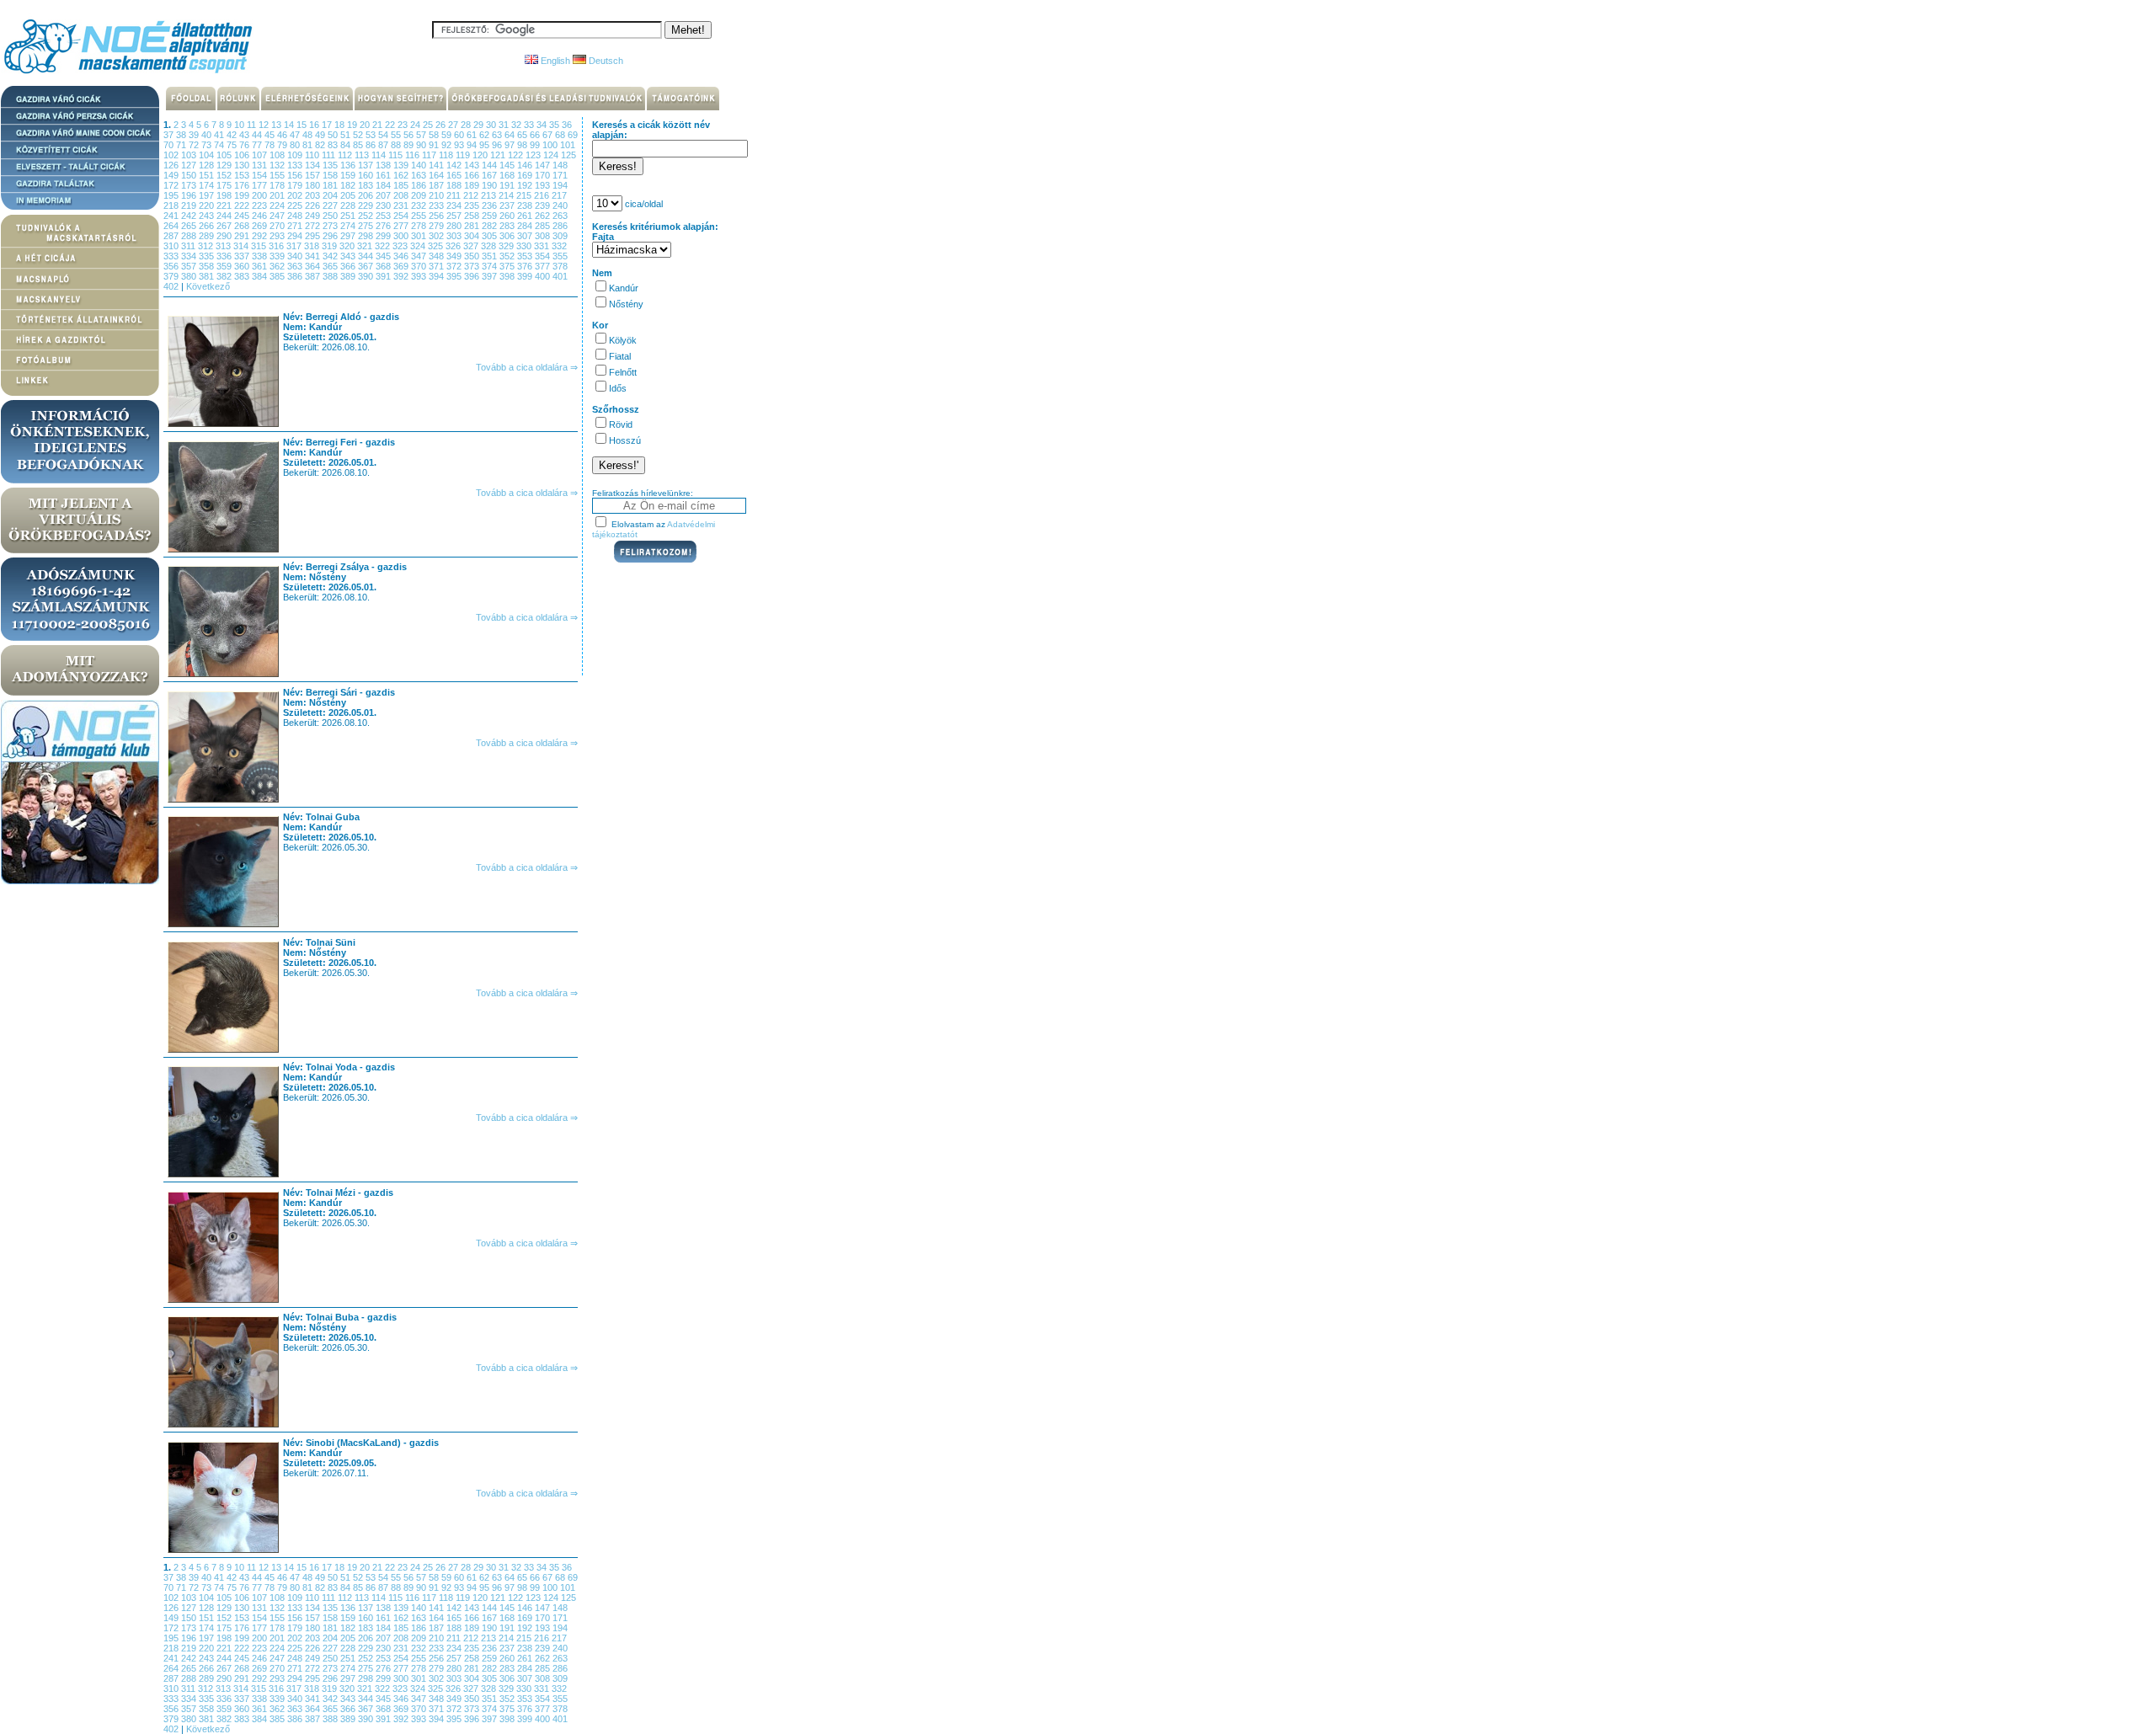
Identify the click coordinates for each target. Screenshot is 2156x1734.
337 (243, 256)
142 (455, 165)
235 (473, 205)
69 (573, 135)
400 (544, 276)
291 (243, 236)
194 (560, 185)
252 (367, 216)
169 (526, 175)
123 (534, 155)
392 (402, 276)
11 (253, 125)
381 (208, 276)
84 (347, 145)
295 (314, 236)
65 (523, 135)
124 (552, 155)
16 (315, 125)
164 (438, 175)
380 (190, 276)
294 (296, 236)
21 (379, 125)
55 (397, 135)
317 (295, 246)
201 (278, 195)
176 (243, 185)
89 (410, 145)
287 (172, 236)
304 (473, 236)
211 (455, 195)
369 (402, 266)
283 (508, 226)
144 (491, 165)
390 (367, 276)
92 (448, 145)
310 (172, 246)
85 (359, 145)
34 (543, 125)
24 (416, 125)
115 (397, 155)
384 (261, 276)
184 (384, 185)
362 (278, 266)
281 (473, 226)
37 (170, 135)
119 (464, 155)
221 (225, 205)
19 (353, 125)
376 (526, 266)
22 (391, 125)
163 (420, 175)
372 (455, 266)
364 (314, 266)
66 (536, 135)
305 (491, 236)
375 (508, 266)
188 (455, 185)
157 (314, 175)
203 (314, 195)
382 (225, 276)
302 (438, 236)
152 (225, 175)
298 (367, 236)
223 (261, 205)
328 (490, 246)
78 (271, 145)
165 (455, 175)
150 (190, 175)
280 (455, 226)
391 (384, 276)
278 (420, 226)
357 (190, 266)
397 (491, 276)
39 (195, 135)
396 (473, 276)
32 (518, 125)
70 (170, 145)
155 (278, 175)
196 (190, 195)
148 (560, 165)
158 (331, 175)
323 (401, 246)
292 (261, 236)
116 (414, 155)
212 (472, 195)
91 (435, 145)
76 (245, 145)
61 (473, 135)
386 (296, 276)
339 (278, 256)
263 (560, 216)
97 (511, 145)
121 (499, 155)
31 (505, 125)
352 (508, 256)
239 (544, 205)
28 (467, 125)
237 (508, 205)
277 (402, 226)
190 (491, 185)
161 (384, 175)
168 (508, 175)
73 (208, 145)
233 (438, 205)
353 (526, 256)
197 (208, 195)
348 (438, 256)
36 (567, 125)
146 (526, 165)
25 (429, 125)
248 (296, 216)
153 (243, 175)
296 (331, 236)
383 (243, 276)
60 (460, 135)
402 (172, 286)
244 (225, 216)
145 (508, 165)
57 (422, 135)
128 (208, 165)
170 (544, 175)
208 (402, 195)
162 (402, 175)
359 (225, 266)
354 (544, 256)
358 (208, 266)
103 (190, 155)
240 (560, 205)
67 (549, 135)
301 (420, 236)
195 (172, 195)
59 (448, 135)
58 (435, 135)
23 (404, 125)
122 (517, 155)
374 (491, 266)
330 (525, 246)
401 (560, 276)
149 (172, 175)
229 (367, 205)
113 (363, 155)
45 (271, 135)
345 (384, 256)
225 (296, 205)
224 (278, 205)
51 (347, 135)
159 (349, 175)
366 (349, 266)
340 (296, 256)
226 (314, 205)
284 (526, 226)
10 (240, 125)
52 (359, 135)
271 (296, 226)
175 (225, 185)
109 (296, 155)
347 (420, 256)
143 (473, 165)
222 (243, 205)
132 (278, 165)
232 (420, 205)
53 (372, 135)
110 (313, 155)
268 (243, 226)
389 (349, 276)
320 (348, 246)
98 (523, 145)
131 (261, 165)
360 (243, 266)
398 (508, 276)
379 (172, 276)
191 (508, 185)
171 (560, 175)
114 (380, 155)
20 (366, 125)
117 (430, 155)
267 (225, 226)
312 (207, 246)
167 (491, 175)
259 (491, 216)
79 (283, 145)
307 (526, 236)
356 (172, 266)
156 (296, 175)
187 (438, 185)
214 (507, 195)
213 (490, 195)
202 (296, 195)
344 (367, 256)
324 (419, 246)
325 (437, 246)
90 (422, 145)
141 (438, 165)
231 (402, 205)
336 (225, 256)
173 (190, 185)
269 (261, 226)
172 (172, 185)
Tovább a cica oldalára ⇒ (527, 367)
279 (438, 226)
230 (384, 205)
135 (331, 165)
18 (341, 125)
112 (346, 155)
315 (260, 246)
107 (261, 155)
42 (233, 135)
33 (530, 125)
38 (182, 135)
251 (349, 216)
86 (372, 145)
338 (261, 256)
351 (491, 256)
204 (331, 195)
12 (265, 125)
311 (189, 246)
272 (314, 226)
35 (555, 125)
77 (258, 145)
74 (220, 145)
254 (402, 216)
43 (245, 135)
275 (367, 226)
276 (384, 226)
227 (331, 205)
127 (190, 165)
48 (309, 135)
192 (526, 185)
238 (526, 205)
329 (507, 246)
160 (367, 175)
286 (560, 226)
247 (278, 216)
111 (330, 155)
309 (560, 236)
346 (402, 256)
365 (331, 266)
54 (384, 135)
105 (225, 155)
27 (454, 125)
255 (420, 216)
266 (208, 226)
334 (190, 256)
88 (397, 145)
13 (278, 125)
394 (438, 276)
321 (366, 246)
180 (314, 185)
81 (309, 145)
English (554, 61)
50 (334, 135)
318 (313, 246)
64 (511, 135)
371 (438, 266)
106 (243, 155)
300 (402, 236)
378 (560, 266)
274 (349, 226)
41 (220, 135)
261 (526, 216)
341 (314, 256)
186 (420, 185)
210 (438, 195)
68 (561, 135)
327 (472, 246)
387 (314, 276)
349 (455, 256)
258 (473, 216)
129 (225, 165)
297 (349, 236)
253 (384, 216)
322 (384, 246)
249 (314, 216)
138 (384, 165)
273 (331, 226)
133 (296, 165)
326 (454, 246)
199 (243, 195)
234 (455, 205)
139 (402, 165)
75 (233, 145)
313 (224, 246)
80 (296, 145)
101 (568, 145)
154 (261, 175)
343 (349, 256)
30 (492, 125)
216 (543, 195)
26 (442, 125)
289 (208, 236)
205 (349, 195)
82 (321, 145)
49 (321, 135)
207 (384, 195)
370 (420, 266)
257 (455, 216)
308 (544, 236)
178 (278, 185)
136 (349, 165)
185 (402, 185)
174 (208, 185)
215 (525, 195)
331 (543, 246)
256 (438, 216)
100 (551, 145)
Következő (208, 286)
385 (278, 276)
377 (544, 266)
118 (447, 155)
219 (190, 205)
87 (384, 145)
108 (278, 155)
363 (296, 266)
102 (172, 155)
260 (508, 216)
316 (278, 246)
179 (296, 185)
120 (481, 155)
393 (420, 276)
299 (384, 236)
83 (334, 145)
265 (190, 226)
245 (243, 216)
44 (258, 135)
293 (278, 236)
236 (491, 205)
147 (544, 165)
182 (349, 185)
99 (536, 145)
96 (498, 145)
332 (559, 246)
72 (195, 145)
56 (410, 135)
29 (480, 125)
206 (367, 195)
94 (473, 145)
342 (331, 256)
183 (367, 185)
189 (473, 185)
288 (190, 236)
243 (208, 216)
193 (544, 185)
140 (420, 165)
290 (225, 236)
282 (491, 226)
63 (498, 135)
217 (559, 195)
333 (172, 256)
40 (208, 135)
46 (283, 135)
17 (328, 125)
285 (544, 226)
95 (486, 145)
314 (242, 246)
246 (261, 216)
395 (455, 276)
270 (278, 226)
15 (303, 125)
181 (331, 185)
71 (182, 145)
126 (172, 165)
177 (261, 185)
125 (568, 155)
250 (331, 216)
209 (420, 195)
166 (473, 175)
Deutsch (605, 61)
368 (384, 266)
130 (243, 165)
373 (473, 266)
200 (261, 195)
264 (172, 226)
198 (225, 195)
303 (455, 236)
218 (172, 205)
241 (172, 216)
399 (526, 276)
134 (314, 165)
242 (190, 216)
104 (208, 155)
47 (296, 135)
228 (349, 205)
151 (208, 175)
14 (290, 125)
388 (331, 276)
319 (331, 246)
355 (560, 256)
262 (544, 216)
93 (460, 145)
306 (508, 236)
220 (208, 205)
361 (261, 266)
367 (367, 266)
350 (473, 256)
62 (486, 135)
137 (367, 165)
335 (208, 256)
